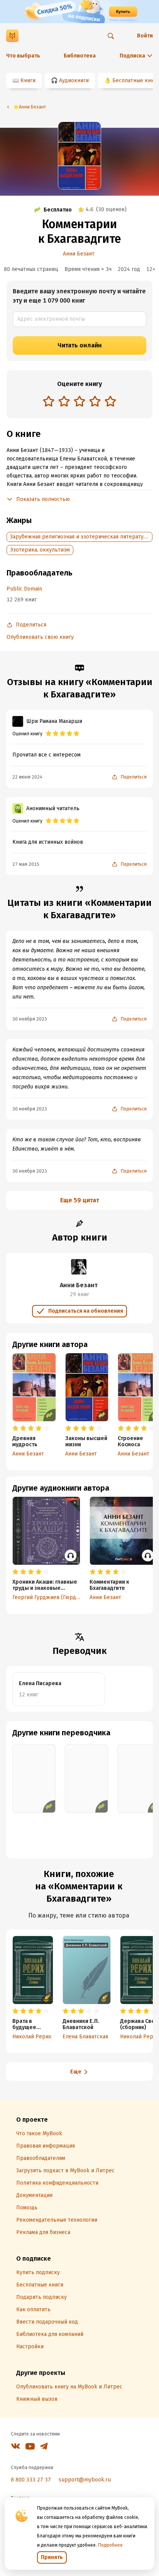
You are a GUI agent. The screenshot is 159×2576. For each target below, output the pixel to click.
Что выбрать (23, 56)
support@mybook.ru (85, 2480)
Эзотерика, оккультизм (40, 550)
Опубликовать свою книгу (40, 637)
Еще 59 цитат (80, 1200)
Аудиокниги (74, 80)
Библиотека (80, 56)
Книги (28, 80)
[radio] (49, 401)
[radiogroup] (79, 402)
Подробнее (110, 2545)
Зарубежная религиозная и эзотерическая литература (80, 537)
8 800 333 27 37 (31, 2480)
